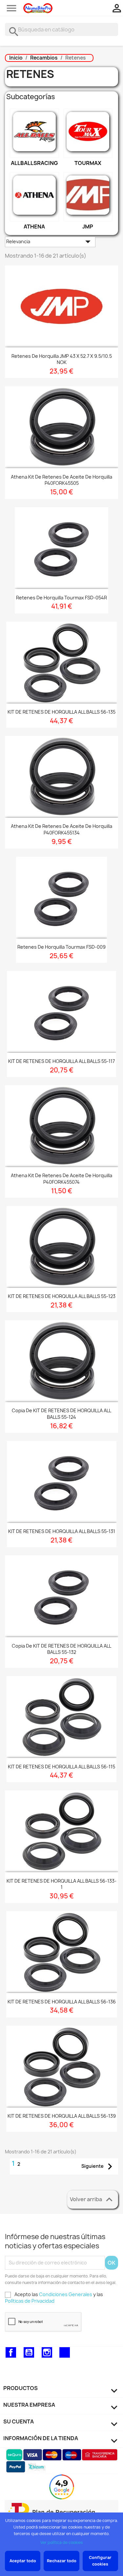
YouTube (29, 2352)
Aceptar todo (23, 2561)
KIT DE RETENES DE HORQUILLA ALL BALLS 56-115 (61, 1767)
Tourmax (88, 163)
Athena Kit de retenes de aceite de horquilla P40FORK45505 (61, 480)
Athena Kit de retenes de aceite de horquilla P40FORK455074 (61, 1179)
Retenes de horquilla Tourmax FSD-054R (61, 598)
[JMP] (88, 197)
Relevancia (50, 242)
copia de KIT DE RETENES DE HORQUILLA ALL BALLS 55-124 (61, 1414)
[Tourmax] (88, 133)
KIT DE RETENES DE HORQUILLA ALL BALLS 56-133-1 (61, 1884)
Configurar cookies (100, 2561)
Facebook (11, 2352)
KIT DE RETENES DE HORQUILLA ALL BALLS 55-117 (61, 1061)
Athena (34, 227)
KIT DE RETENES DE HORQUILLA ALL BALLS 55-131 (62, 1531)
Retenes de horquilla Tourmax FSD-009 (61, 947)
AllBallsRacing (34, 163)
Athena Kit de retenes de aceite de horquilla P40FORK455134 (61, 829)
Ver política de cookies (62, 2542)
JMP (88, 227)
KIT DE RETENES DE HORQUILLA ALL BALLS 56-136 (62, 2002)
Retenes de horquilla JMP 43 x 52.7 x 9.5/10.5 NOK (62, 359)
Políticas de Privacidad (30, 2301)
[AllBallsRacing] (34, 133)
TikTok (65, 2352)
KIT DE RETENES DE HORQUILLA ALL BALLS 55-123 (62, 1296)
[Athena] (34, 197)
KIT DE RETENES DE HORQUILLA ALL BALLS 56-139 (62, 2116)
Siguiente (99, 2166)
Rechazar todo (62, 2561)
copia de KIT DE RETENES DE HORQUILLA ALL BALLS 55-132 (61, 1649)
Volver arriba (93, 2200)
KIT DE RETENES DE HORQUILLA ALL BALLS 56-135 (61, 712)
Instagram (47, 2352)
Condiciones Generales (66, 2294)
